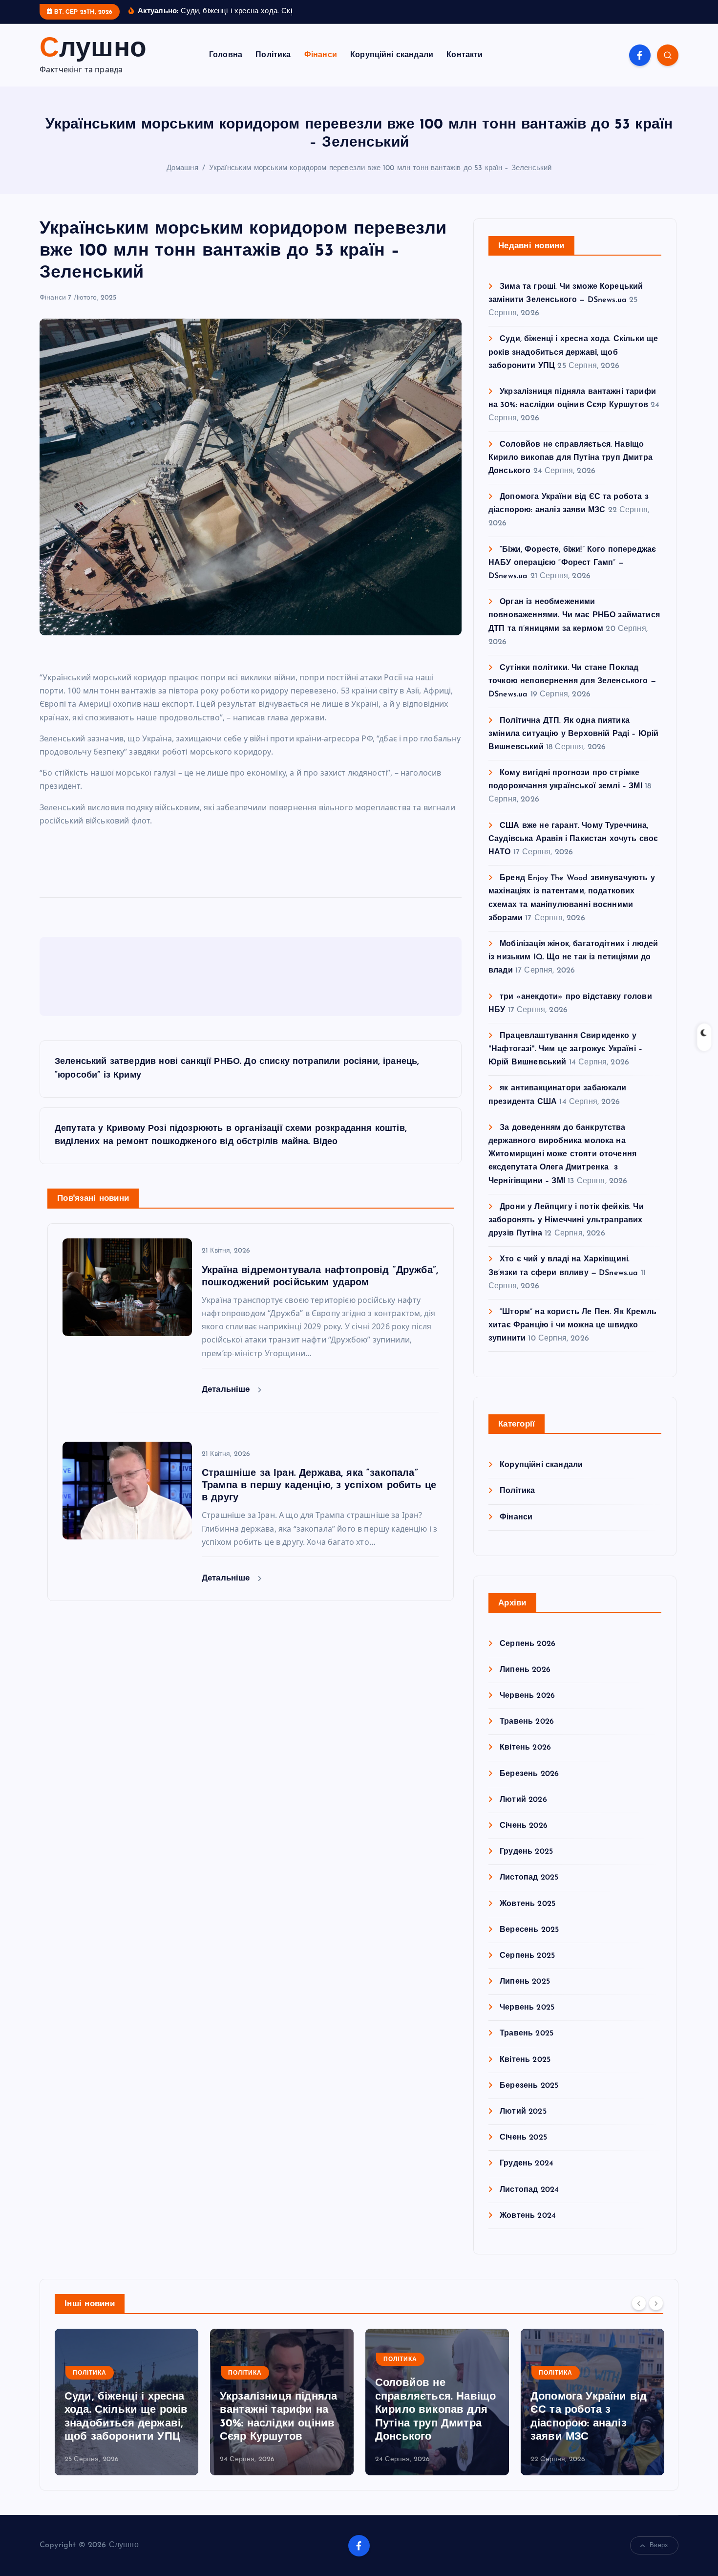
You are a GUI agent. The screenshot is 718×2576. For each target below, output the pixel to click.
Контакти (465, 55)
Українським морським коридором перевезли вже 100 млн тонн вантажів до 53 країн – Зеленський (380, 168)
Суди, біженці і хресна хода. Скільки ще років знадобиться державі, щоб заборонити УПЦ (573, 352)
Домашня (182, 168)
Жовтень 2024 (528, 2216)
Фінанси (321, 55)
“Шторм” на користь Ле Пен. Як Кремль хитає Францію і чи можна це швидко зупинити (572, 1325)
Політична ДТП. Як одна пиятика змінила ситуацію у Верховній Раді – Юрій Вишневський (573, 734)
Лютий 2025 (523, 2112)
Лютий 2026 (523, 1800)
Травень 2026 (527, 1722)
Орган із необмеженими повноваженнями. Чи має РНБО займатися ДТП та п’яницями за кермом (574, 615)
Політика (273, 55)
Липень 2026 (525, 1670)
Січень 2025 (523, 2138)
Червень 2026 (527, 1696)
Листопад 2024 (529, 2190)
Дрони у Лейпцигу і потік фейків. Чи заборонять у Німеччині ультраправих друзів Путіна (566, 1220)
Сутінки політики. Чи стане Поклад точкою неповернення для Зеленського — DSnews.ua (572, 681)
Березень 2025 (529, 2086)
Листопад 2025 (529, 1878)
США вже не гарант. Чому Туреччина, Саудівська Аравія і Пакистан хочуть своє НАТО (573, 839)
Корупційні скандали (392, 55)
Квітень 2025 (525, 2060)
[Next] (656, 2303)
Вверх (659, 2545)
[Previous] (639, 2303)
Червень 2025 (527, 2008)
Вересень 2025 (529, 1930)
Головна (226, 55)
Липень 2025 (525, 1982)
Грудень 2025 (526, 1852)
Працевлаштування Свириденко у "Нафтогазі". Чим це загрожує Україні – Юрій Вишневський (565, 1049)
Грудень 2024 (527, 2164)
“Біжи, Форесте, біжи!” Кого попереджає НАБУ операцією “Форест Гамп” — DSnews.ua (572, 563)
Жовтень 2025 (528, 1904)
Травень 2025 (527, 2034)
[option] (127, 2402)
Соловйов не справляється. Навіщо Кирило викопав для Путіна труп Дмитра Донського (570, 458)
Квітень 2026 (525, 1748)
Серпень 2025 (527, 1956)
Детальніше (227, 1390)
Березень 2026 (529, 1774)
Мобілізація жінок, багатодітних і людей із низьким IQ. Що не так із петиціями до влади (573, 957)
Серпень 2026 (528, 1644)
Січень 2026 (524, 1826)
